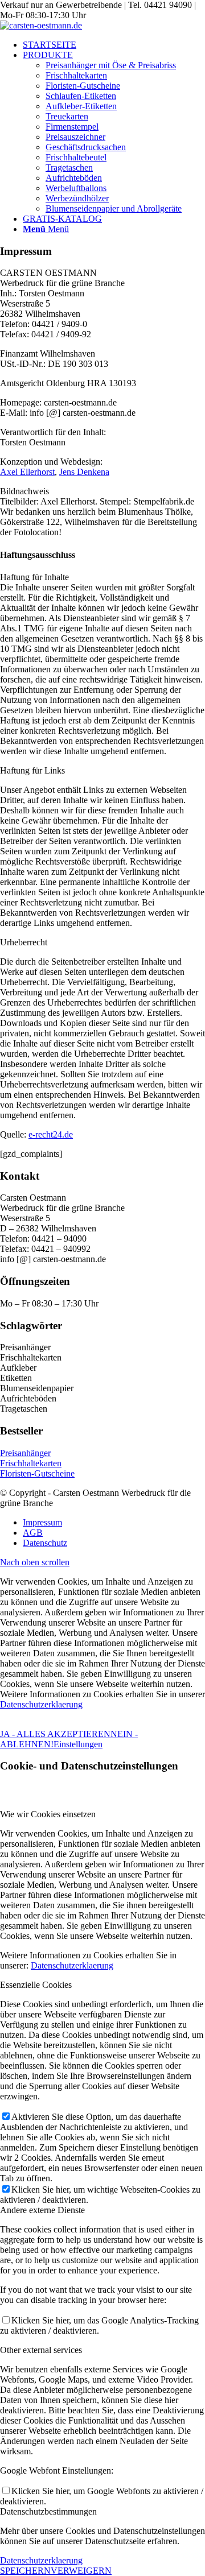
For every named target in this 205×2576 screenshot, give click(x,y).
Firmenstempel (72, 127)
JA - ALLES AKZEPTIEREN (55, 1734)
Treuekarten (67, 116)
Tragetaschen (69, 168)
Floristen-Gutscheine (83, 86)
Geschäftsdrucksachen (86, 147)
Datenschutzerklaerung (41, 1704)
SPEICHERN (25, 2571)
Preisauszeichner (75, 137)
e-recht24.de (51, 1134)
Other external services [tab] (41, 2350)
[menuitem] (114, 45)
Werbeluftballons (76, 188)
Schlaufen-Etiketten (81, 96)
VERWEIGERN (81, 2571)
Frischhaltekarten (76, 75)
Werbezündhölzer (77, 198)
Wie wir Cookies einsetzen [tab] (48, 1814)
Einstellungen (78, 1744)
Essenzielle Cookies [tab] (36, 1985)
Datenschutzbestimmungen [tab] (48, 2511)
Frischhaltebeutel (76, 157)
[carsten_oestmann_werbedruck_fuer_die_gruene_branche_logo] (41, 25)
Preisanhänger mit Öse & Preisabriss (111, 65)
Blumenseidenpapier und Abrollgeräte (114, 208)
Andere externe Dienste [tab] (42, 2210)
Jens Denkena (84, 472)
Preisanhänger (25, 1453)
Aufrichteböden (74, 178)
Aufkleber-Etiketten (81, 106)
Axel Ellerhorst (27, 472)
